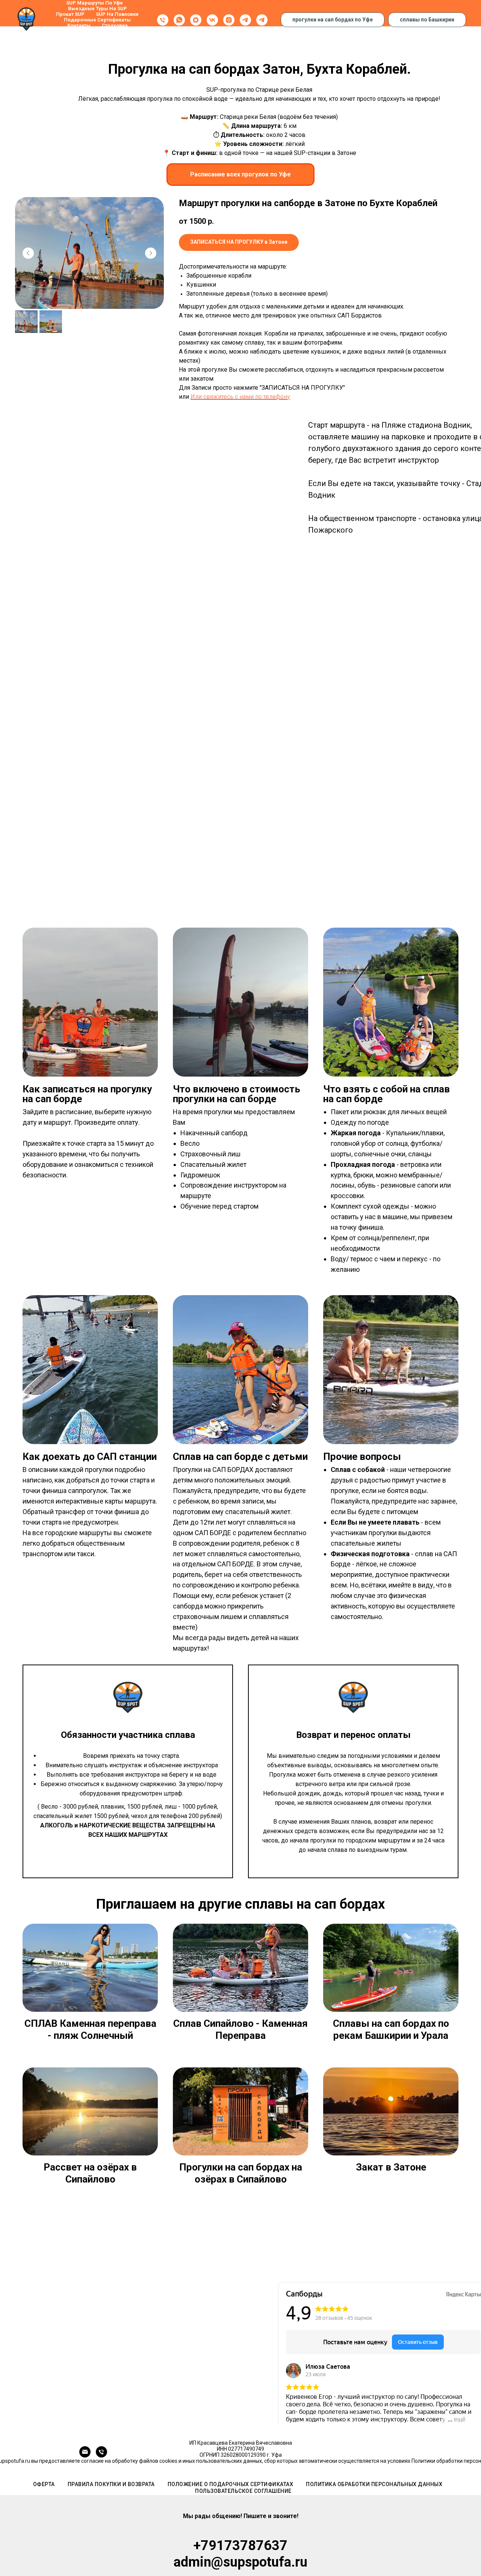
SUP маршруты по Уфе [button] (95, 3)
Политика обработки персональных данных (374, 2484)
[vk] (212, 20)
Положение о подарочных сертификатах (231, 2484)
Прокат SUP (70, 14)
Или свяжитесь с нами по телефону (240, 397)
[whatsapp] (179, 20)
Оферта (44, 2484)
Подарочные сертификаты (97, 20)
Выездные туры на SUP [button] (98, 8)
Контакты (79, 25)
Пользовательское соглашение (243, 2491)
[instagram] (229, 20)
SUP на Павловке (117, 14)
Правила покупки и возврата (111, 2484)
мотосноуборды (100, 37)
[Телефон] (163, 20)
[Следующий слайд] (151, 253)
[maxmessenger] (196, 20)
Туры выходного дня (97, 31)
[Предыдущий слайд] (28, 253)
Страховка (115, 25)
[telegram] (245, 20)
